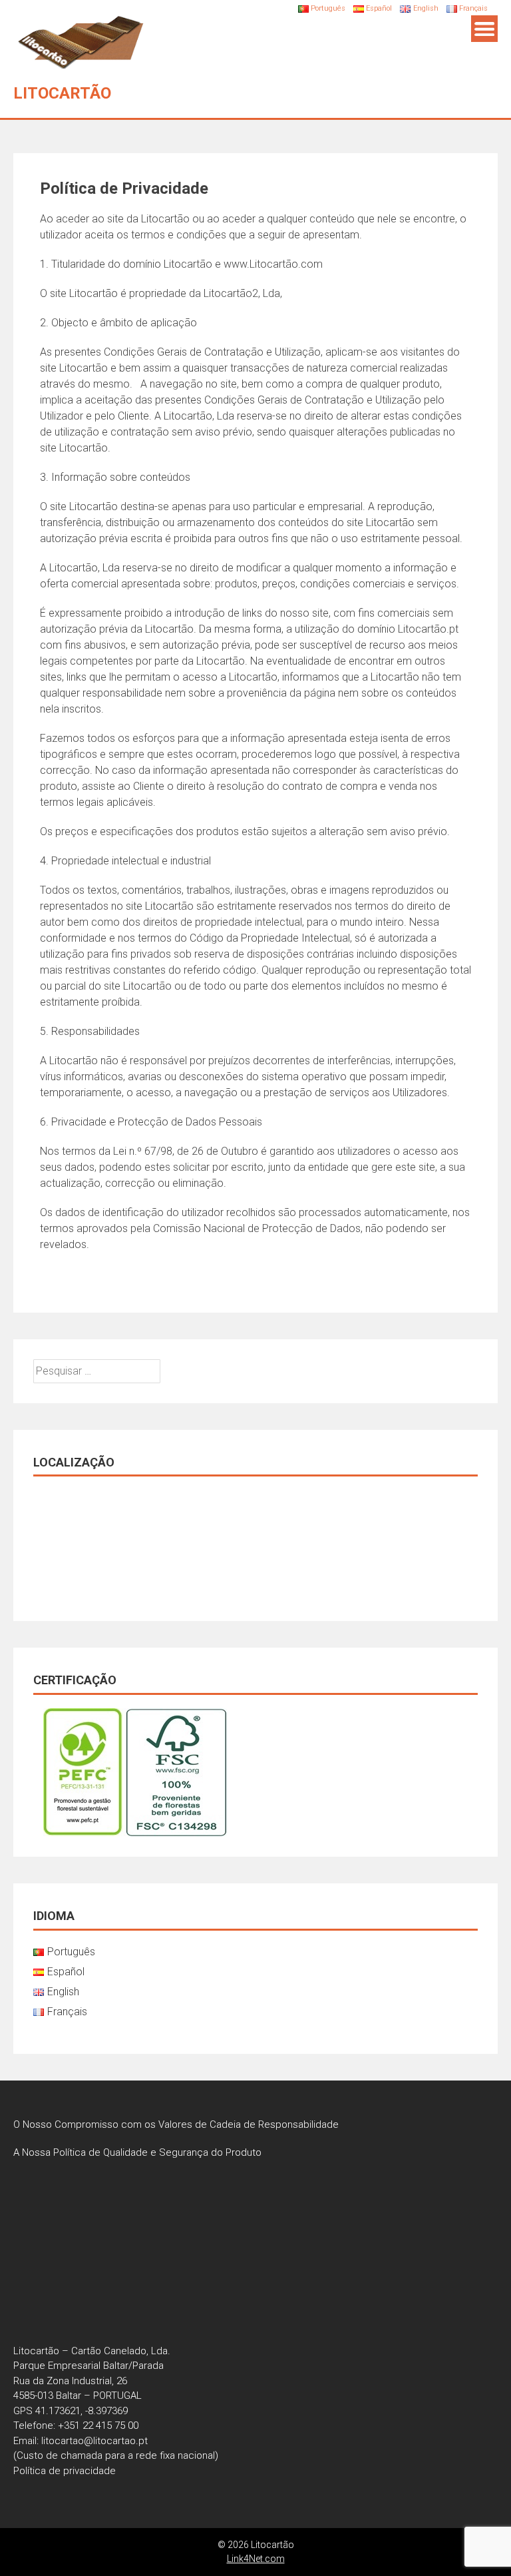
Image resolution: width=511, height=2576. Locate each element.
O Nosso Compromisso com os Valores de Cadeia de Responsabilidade (177, 2124)
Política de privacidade (65, 2471)
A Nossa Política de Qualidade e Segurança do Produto (137, 2152)
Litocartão (62, 93)
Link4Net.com (256, 2559)
